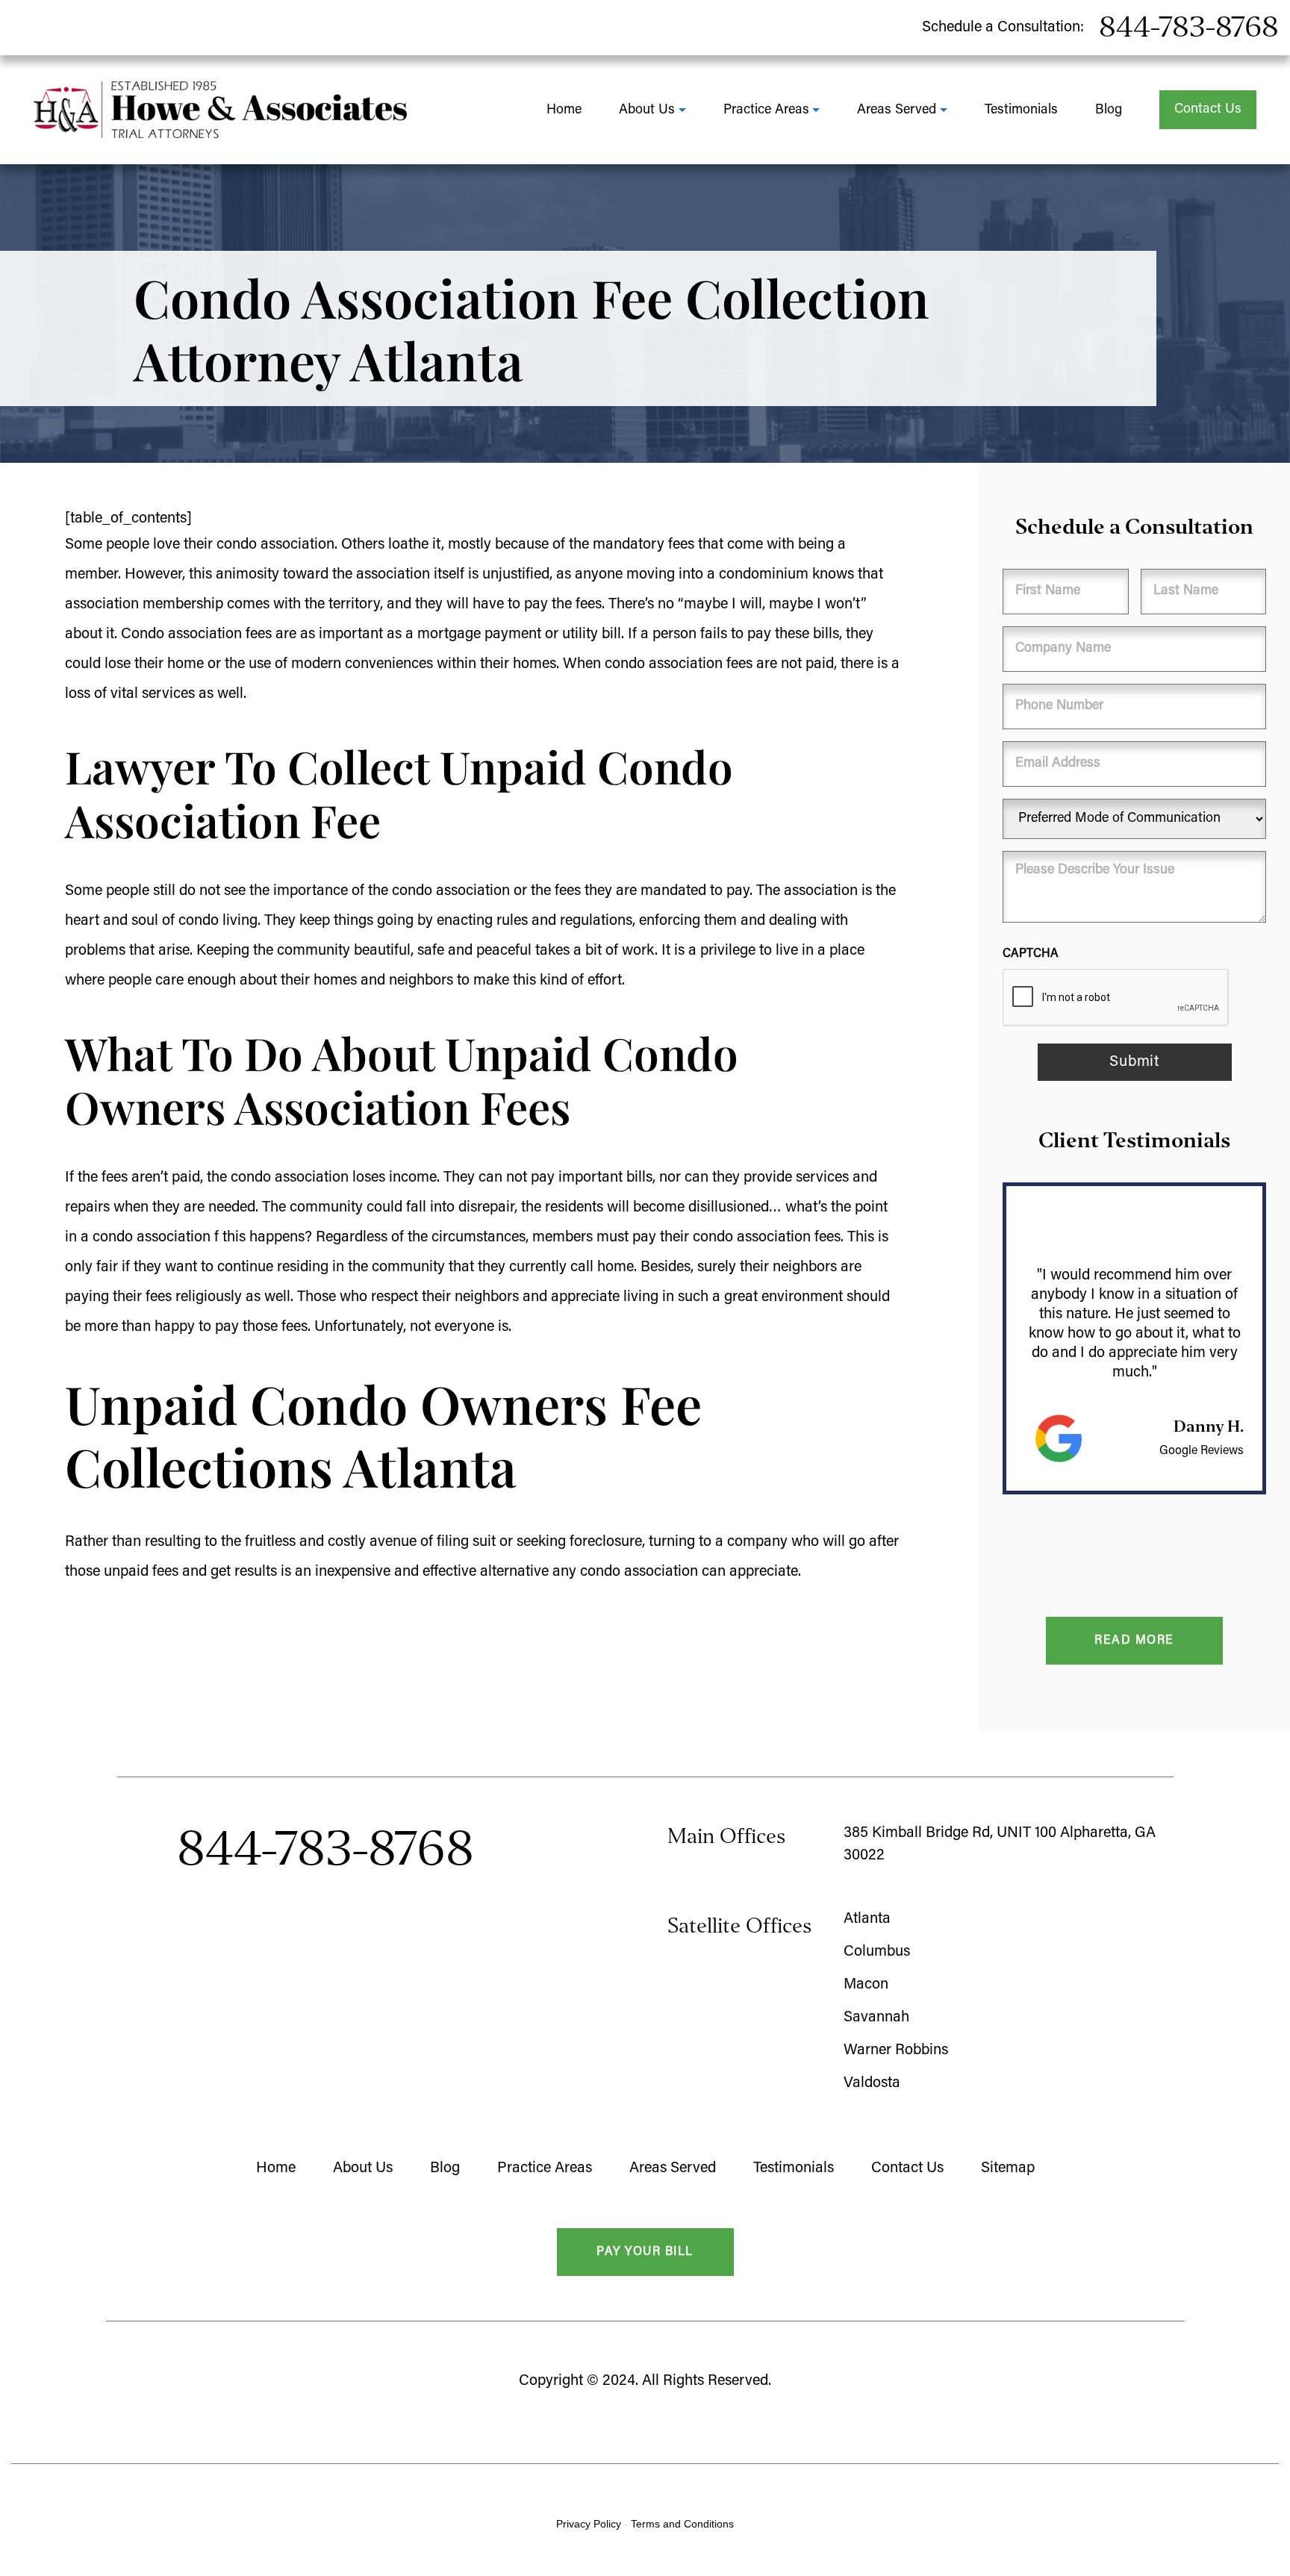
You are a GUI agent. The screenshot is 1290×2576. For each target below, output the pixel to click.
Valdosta (872, 2083)
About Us (647, 110)
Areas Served (897, 110)
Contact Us (1208, 110)
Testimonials (1021, 110)
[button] (1018, 1641)
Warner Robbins (896, 2050)
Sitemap (1008, 2168)
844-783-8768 (1189, 27)
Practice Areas (766, 110)
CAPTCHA (1031, 954)
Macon (866, 1985)
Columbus (877, 1952)
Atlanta (867, 1919)
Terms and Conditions (682, 2524)
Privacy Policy (589, 2524)
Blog (1109, 110)
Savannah (876, 2018)
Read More (1134, 1641)
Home (564, 110)
